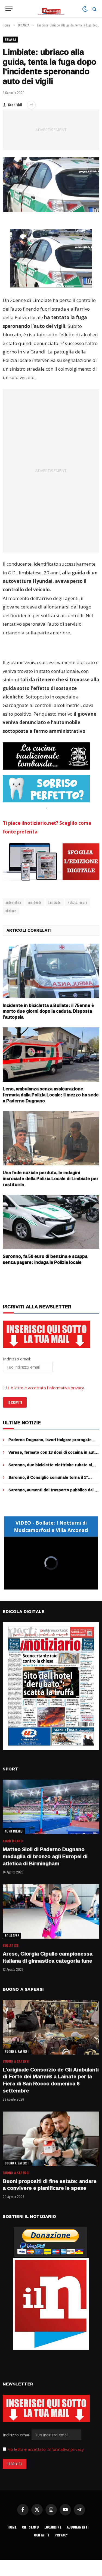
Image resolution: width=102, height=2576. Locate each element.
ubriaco (11, 911)
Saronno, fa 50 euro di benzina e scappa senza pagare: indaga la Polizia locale (45, 1259)
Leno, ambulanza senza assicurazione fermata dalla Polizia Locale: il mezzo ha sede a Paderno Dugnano (51, 1095)
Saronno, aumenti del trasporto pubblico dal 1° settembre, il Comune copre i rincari (53, 1493)
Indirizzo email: (17, 2435)
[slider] (45, 1586)
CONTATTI (42, 2535)
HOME (12, 2527)
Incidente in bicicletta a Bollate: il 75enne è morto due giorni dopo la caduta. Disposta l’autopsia (48, 1011)
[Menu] (9, 9)
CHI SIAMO (31, 2527)
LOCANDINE (53, 2527)
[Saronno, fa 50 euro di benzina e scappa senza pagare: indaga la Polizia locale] (51, 1222)
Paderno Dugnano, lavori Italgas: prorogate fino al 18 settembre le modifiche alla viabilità (52, 1442)
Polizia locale (78, 902)
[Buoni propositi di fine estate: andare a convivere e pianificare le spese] (51, 2139)
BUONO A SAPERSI (17, 2052)
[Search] (94, 9)
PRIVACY (61, 2535)
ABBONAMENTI (78, 2527)
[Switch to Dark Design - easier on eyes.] (85, 9)
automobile (13, 902)
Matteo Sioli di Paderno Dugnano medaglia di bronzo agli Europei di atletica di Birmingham (45, 1856)
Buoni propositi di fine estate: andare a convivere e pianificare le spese (50, 2185)
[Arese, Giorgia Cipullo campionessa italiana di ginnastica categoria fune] (51, 1912)
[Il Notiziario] (51, 9)
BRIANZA (10, 40)
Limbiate (55, 902)
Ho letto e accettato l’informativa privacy (46, 1388)
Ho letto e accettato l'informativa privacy (46, 2449)
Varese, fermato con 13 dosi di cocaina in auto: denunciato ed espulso (53, 1455)
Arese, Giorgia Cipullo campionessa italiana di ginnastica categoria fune (48, 1957)
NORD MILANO (14, 1831)
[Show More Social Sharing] (31, 105)
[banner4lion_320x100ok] (46, 756)
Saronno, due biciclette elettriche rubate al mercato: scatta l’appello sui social (50, 1467)
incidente (35, 902)
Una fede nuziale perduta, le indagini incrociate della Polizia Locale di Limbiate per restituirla (51, 1178)
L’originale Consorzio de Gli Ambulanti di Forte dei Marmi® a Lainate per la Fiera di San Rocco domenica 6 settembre (51, 2080)
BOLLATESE (12, 1936)
